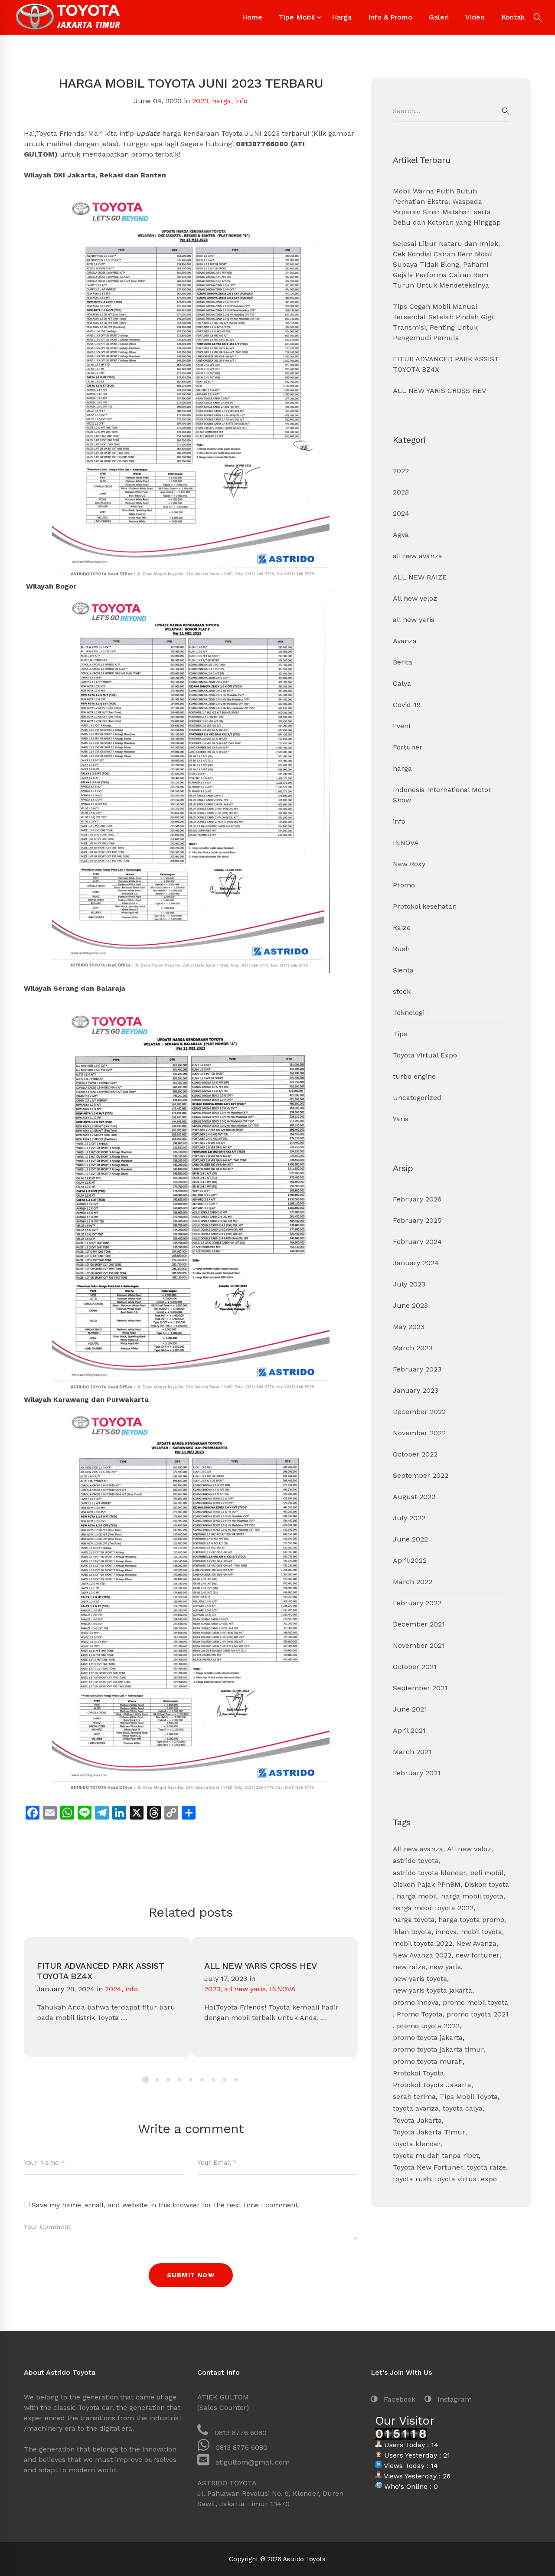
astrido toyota (416, 1861)
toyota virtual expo (466, 2179)
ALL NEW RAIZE (420, 577)
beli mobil (487, 1873)
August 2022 (414, 1497)
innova (446, 1932)
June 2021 (410, 1709)
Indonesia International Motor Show (442, 795)
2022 (401, 471)
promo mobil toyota (475, 2002)
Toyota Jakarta (417, 2120)
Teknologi (409, 1013)
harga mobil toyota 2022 (433, 1908)
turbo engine (414, 1076)
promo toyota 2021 (478, 2014)
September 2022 (421, 1475)
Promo (404, 885)
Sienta (403, 970)
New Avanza (476, 1943)
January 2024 (416, 1263)
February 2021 (417, 1773)
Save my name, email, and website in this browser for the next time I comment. (166, 2205)
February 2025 (417, 1220)
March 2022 (413, 1582)
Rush (401, 949)
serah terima (414, 2096)
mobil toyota (482, 1932)
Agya (401, 535)
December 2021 (419, 1624)
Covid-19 (407, 705)
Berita (403, 662)
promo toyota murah (428, 2061)
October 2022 (415, 1454)
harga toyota (414, 1920)
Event (402, 726)
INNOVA (283, 1989)
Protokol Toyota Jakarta (432, 2085)
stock (402, 991)
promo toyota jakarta (428, 2038)
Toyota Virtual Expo (425, 1055)
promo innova (416, 2002)
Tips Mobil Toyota (469, 2096)
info (241, 101)
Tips (400, 1034)
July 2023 (409, 1284)
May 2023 (409, 1327)
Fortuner (408, 747)
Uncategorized (417, 1098)
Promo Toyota (420, 2014)
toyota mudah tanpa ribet (436, 2155)
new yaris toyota (420, 1979)
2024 (113, 1989)
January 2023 (416, 1390)
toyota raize (486, 2167)
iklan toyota (412, 1932)
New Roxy (409, 864)
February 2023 (417, 1369)
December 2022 (419, 1412)
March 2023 (413, 1348)
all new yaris (245, 1989)
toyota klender (417, 2144)
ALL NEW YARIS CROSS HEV (261, 1966)
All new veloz (415, 598)
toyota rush (412, 2179)
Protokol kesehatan (425, 906)
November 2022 (419, 1433)
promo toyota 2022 (428, 2026)
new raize (409, 1967)
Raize (402, 928)
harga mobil (417, 1896)
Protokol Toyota (418, 2073)
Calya (402, 683)
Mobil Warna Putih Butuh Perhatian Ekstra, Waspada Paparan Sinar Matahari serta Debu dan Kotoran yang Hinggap (447, 207)
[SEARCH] (506, 111)
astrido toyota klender (429, 1873)
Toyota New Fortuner (428, 2167)
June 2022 (410, 1539)
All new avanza (418, 1849)
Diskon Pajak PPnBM (427, 1884)
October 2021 (415, 1667)
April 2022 (410, 1560)
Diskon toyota (487, 1884)
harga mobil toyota (472, 1896)
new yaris (445, 1967)
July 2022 (409, 1518)
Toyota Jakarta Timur (429, 2132)
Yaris (401, 1119)
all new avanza (418, 556)
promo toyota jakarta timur (438, 2049)
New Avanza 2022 (422, 1955)
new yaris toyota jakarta (433, 1990)
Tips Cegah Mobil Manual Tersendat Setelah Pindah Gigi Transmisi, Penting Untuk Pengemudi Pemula (443, 322)
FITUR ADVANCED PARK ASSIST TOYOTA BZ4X (101, 1971)
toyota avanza (416, 2108)
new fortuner (477, 1955)
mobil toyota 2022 (423, 1943)
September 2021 (420, 1688)
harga (222, 101)
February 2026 (417, 1199)
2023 (200, 101)
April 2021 (409, 1730)
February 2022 (417, 1603)
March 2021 (412, 1752)
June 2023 (410, 1305)
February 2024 (417, 1242)
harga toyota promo (471, 1920)
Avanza (405, 641)
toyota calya (463, 2108)
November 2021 (419, 1645)
